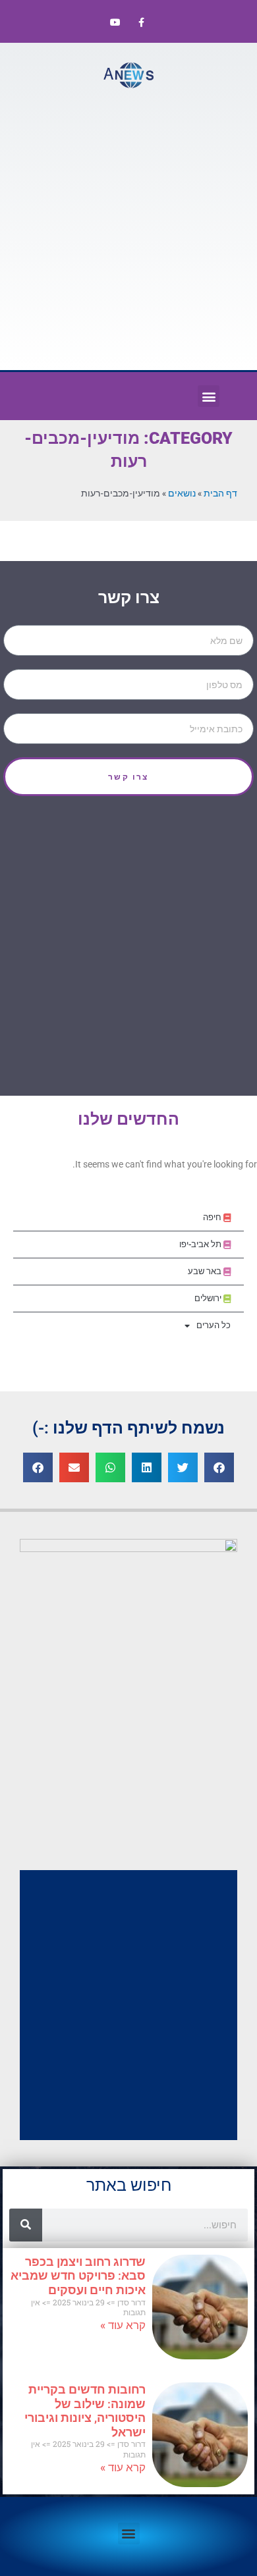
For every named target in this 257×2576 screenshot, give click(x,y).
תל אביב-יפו (201, 1244)
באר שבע (206, 1271)
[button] (209, 396)
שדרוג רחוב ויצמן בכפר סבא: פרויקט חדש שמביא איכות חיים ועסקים (78, 2276)
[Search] (26, 2225)
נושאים (182, 493)
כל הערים (214, 1325)
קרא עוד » (123, 2325)
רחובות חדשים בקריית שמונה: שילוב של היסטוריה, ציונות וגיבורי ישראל (85, 2411)
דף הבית (220, 493)
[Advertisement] (128, 228)
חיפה (213, 1217)
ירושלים (209, 1298)
